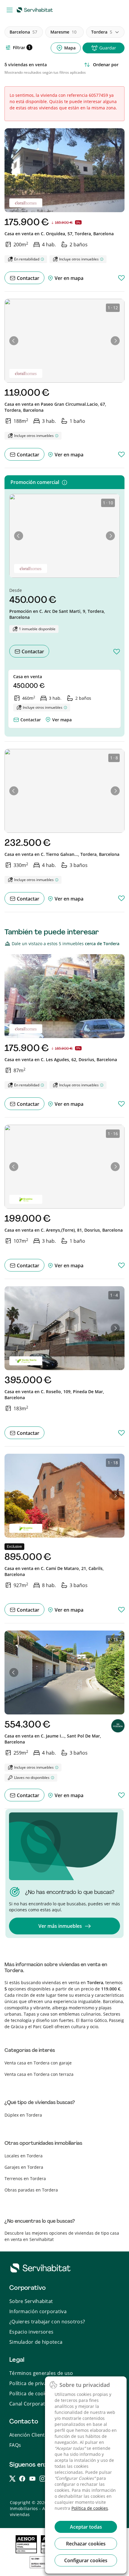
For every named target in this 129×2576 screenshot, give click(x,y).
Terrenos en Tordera (25, 2178)
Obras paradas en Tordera (31, 2190)
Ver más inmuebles (60, 1926)
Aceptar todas (86, 2527)
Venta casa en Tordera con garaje (38, 2063)
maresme (63, 32)
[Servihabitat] (36, 10)
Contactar (27, 278)
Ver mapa (62, 720)
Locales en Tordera (24, 2156)
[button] (14, 341)
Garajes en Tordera (24, 2167)
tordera (102, 32)
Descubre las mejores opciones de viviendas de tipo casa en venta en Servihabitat (62, 2236)
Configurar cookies (86, 2560)
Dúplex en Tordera (23, 2115)
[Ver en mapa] (48, 718)
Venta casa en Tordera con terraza (39, 2074)
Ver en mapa (68, 278)
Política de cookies (90, 2508)
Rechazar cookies (86, 2544)
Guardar (108, 48)
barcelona (23, 32)
